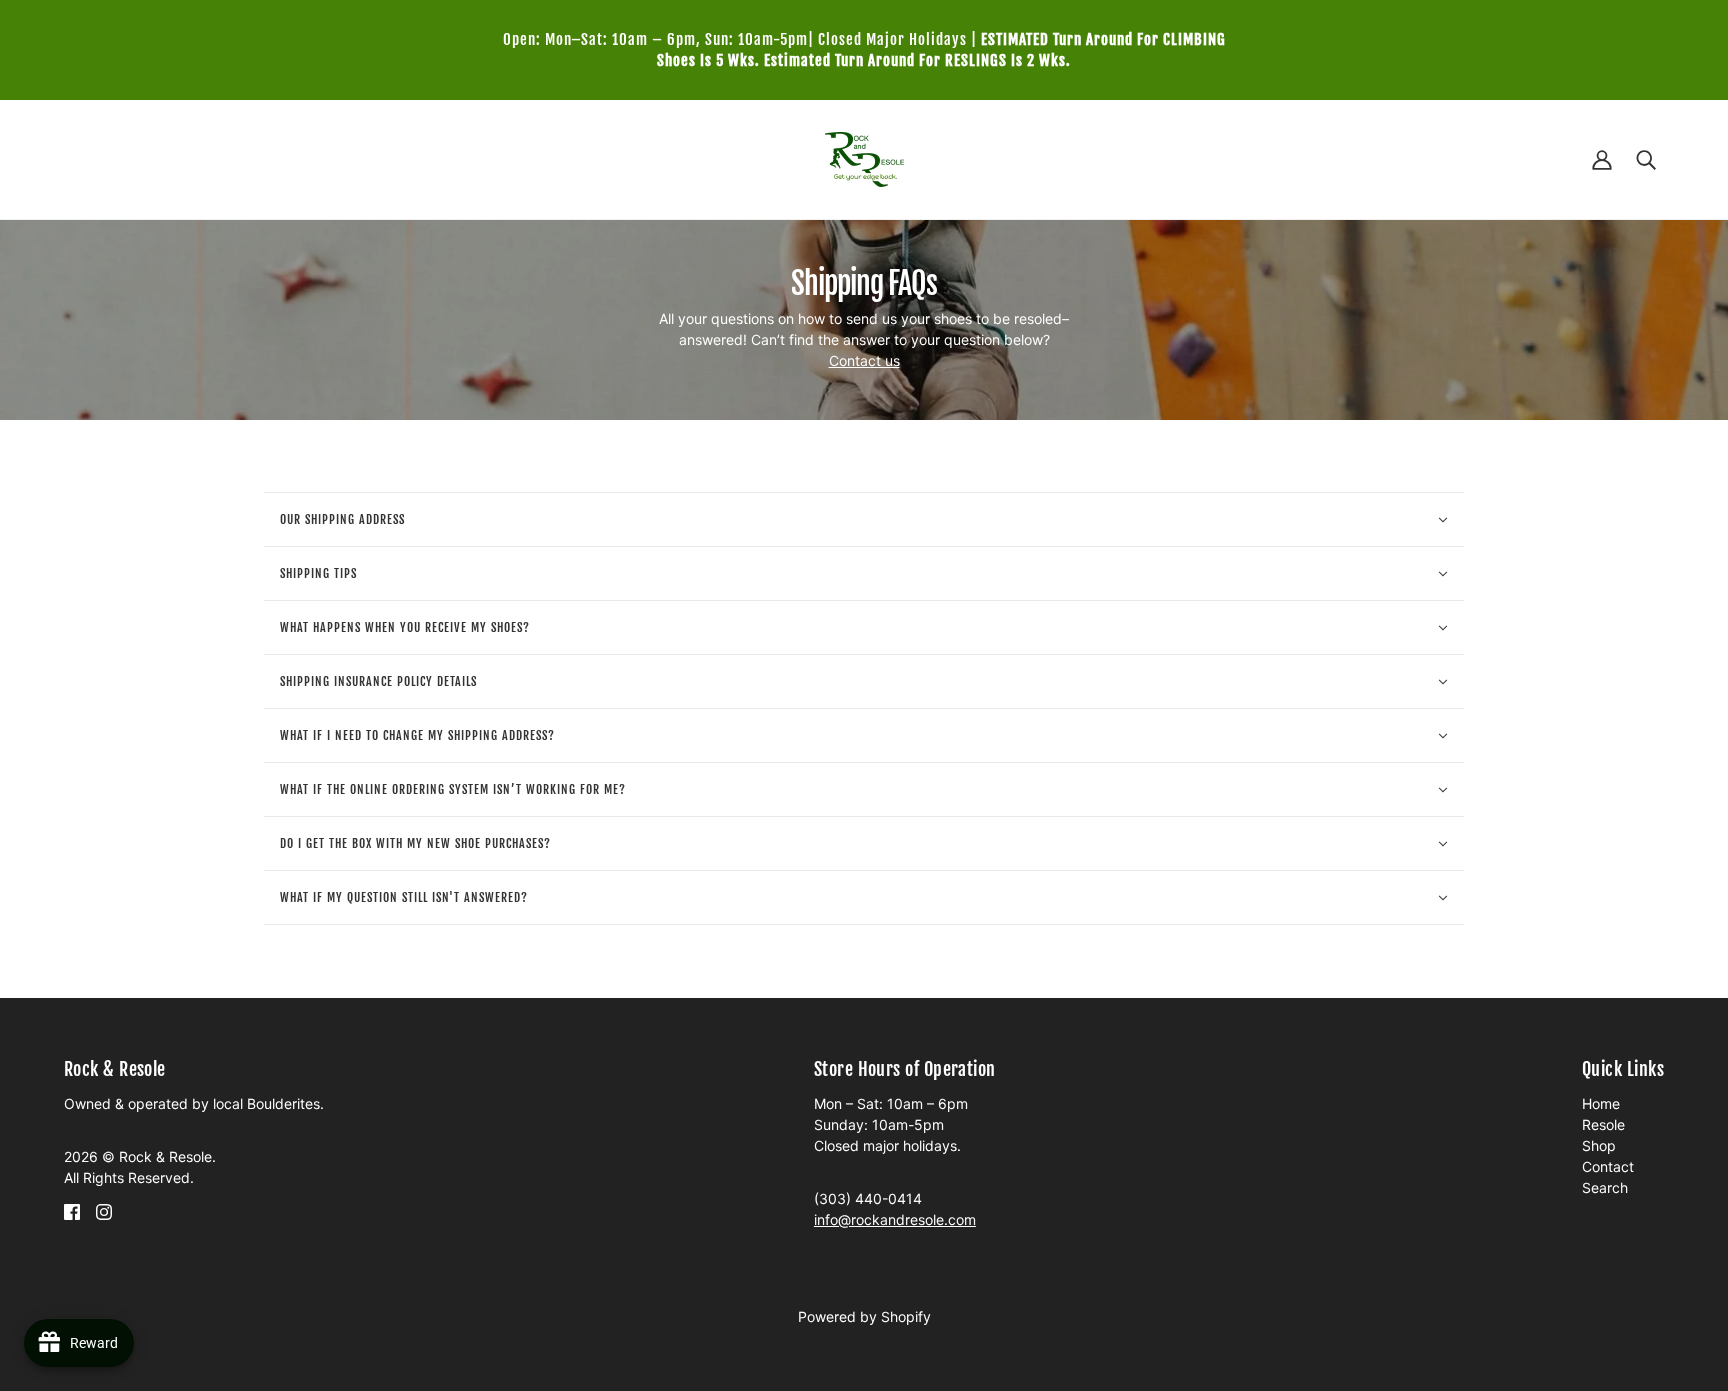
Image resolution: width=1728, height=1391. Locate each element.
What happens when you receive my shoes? (405, 627)
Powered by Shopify (864, 1316)
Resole (1603, 1124)
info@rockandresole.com (895, 1219)
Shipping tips (318, 573)
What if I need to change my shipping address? (417, 735)
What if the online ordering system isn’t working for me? (453, 789)
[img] (72, 1210)
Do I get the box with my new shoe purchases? (415, 843)
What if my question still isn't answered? (404, 897)
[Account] (1602, 159)
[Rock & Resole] (864, 157)
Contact (1608, 1166)
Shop (1599, 1145)
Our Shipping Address (342, 519)
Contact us (864, 360)
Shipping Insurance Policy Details (378, 681)
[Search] (1646, 159)
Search (1605, 1187)
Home (1601, 1103)
